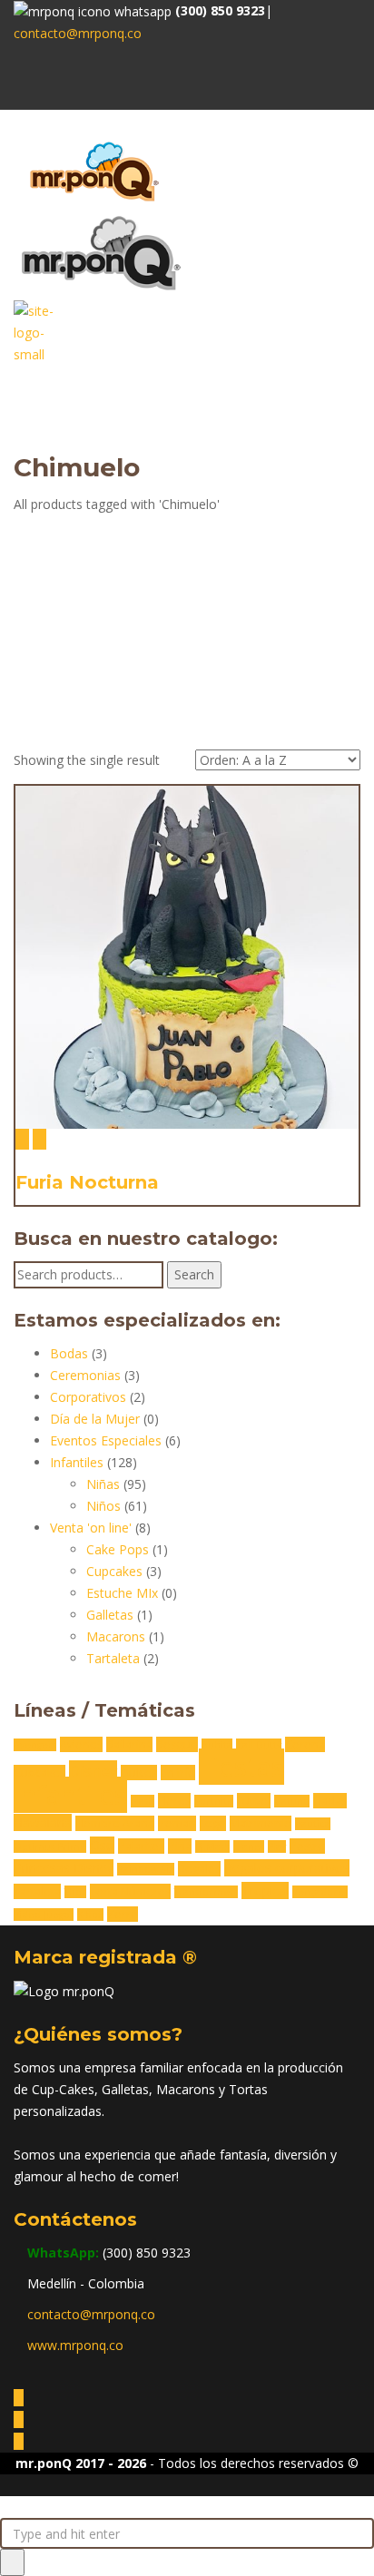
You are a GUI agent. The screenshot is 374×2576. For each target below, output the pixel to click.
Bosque (177, 1744)
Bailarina (129, 1744)
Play (277, 1846)
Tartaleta (113, 1658)
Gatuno (292, 1801)
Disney (93, 1771)
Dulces (139, 1773)
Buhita (217, 1745)
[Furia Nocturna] (22, 1139)
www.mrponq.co (75, 2345)
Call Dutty (259, 1745)
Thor (75, 1892)
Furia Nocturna (87, 1182)
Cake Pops (118, 1549)
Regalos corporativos (287, 1868)
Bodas (69, 1353)
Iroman (177, 1823)
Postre (307, 1846)
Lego (213, 1823)
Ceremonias (85, 1375)
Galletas (110, 1615)
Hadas (330, 1801)
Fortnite (214, 1801)
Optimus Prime (50, 1846)
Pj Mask (212, 1846)
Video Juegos (44, 1915)
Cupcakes (114, 1571)
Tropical (265, 1890)
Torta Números (130, 1891)
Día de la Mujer (95, 1419)
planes (249, 1846)
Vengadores (320, 1892)
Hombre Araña (115, 1823)
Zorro (123, 1914)
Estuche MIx (122, 1593)
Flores (174, 1801)
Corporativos (88, 1397)
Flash (143, 1801)
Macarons (116, 1636)
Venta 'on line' (91, 1528)
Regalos (199, 1869)
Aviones (81, 1744)
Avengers (35, 1745)
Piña (180, 1846)
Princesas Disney (64, 1868)
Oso (102, 1845)
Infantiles (77, 1462)
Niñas (103, 1484)
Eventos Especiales (106, 1440)
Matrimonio (261, 1823)
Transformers (206, 1892)
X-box (90, 1915)
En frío (178, 1773)
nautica (313, 1824)
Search (194, 1274)
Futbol (254, 1801)
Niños (103, 1506)
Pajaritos (141, 1846)
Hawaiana (43, 1822)
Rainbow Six (146, 1869)
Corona (305, 1744)
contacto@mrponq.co (78, 33)
